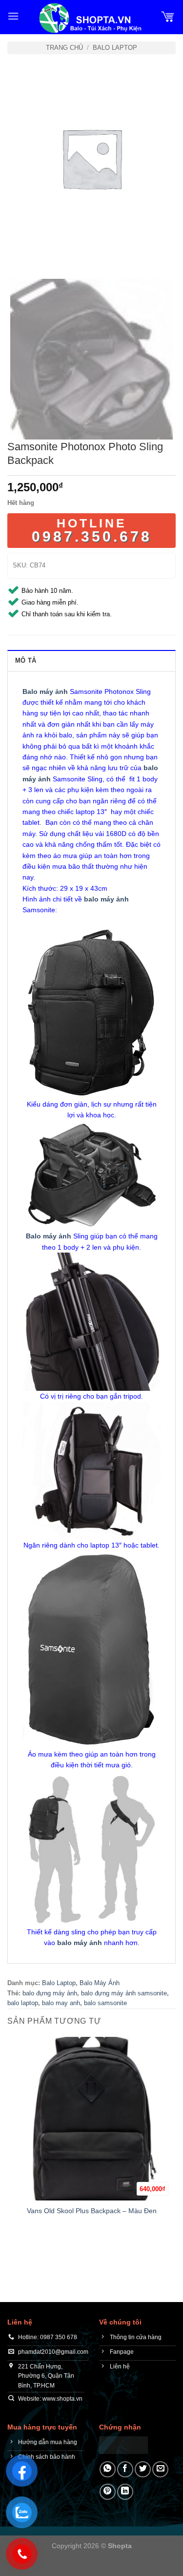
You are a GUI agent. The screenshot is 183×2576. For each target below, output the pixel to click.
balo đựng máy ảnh (50, 1993)
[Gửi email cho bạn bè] (160, 2469)
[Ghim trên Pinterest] (108, 2492)
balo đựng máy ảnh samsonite (124, 1993)
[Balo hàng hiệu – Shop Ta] (90, 18)
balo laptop (23, 2003)
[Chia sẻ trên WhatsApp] (108, 2469)
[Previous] (17, 252)
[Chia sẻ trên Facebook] (125, 2469)
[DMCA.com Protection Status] (123, 2444)
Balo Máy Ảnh (100, 1983)
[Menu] (13, 16)
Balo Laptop (115, 48)
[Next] (44, 252)
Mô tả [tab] (26, 660)
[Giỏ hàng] (168, 16)
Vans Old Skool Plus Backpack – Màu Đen (92, 2211)
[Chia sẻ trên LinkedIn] (125, 2492)
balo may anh (61, 2003)
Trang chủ (64, 48)
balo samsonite (105, 2003)
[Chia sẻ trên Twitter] (143, 2469)
